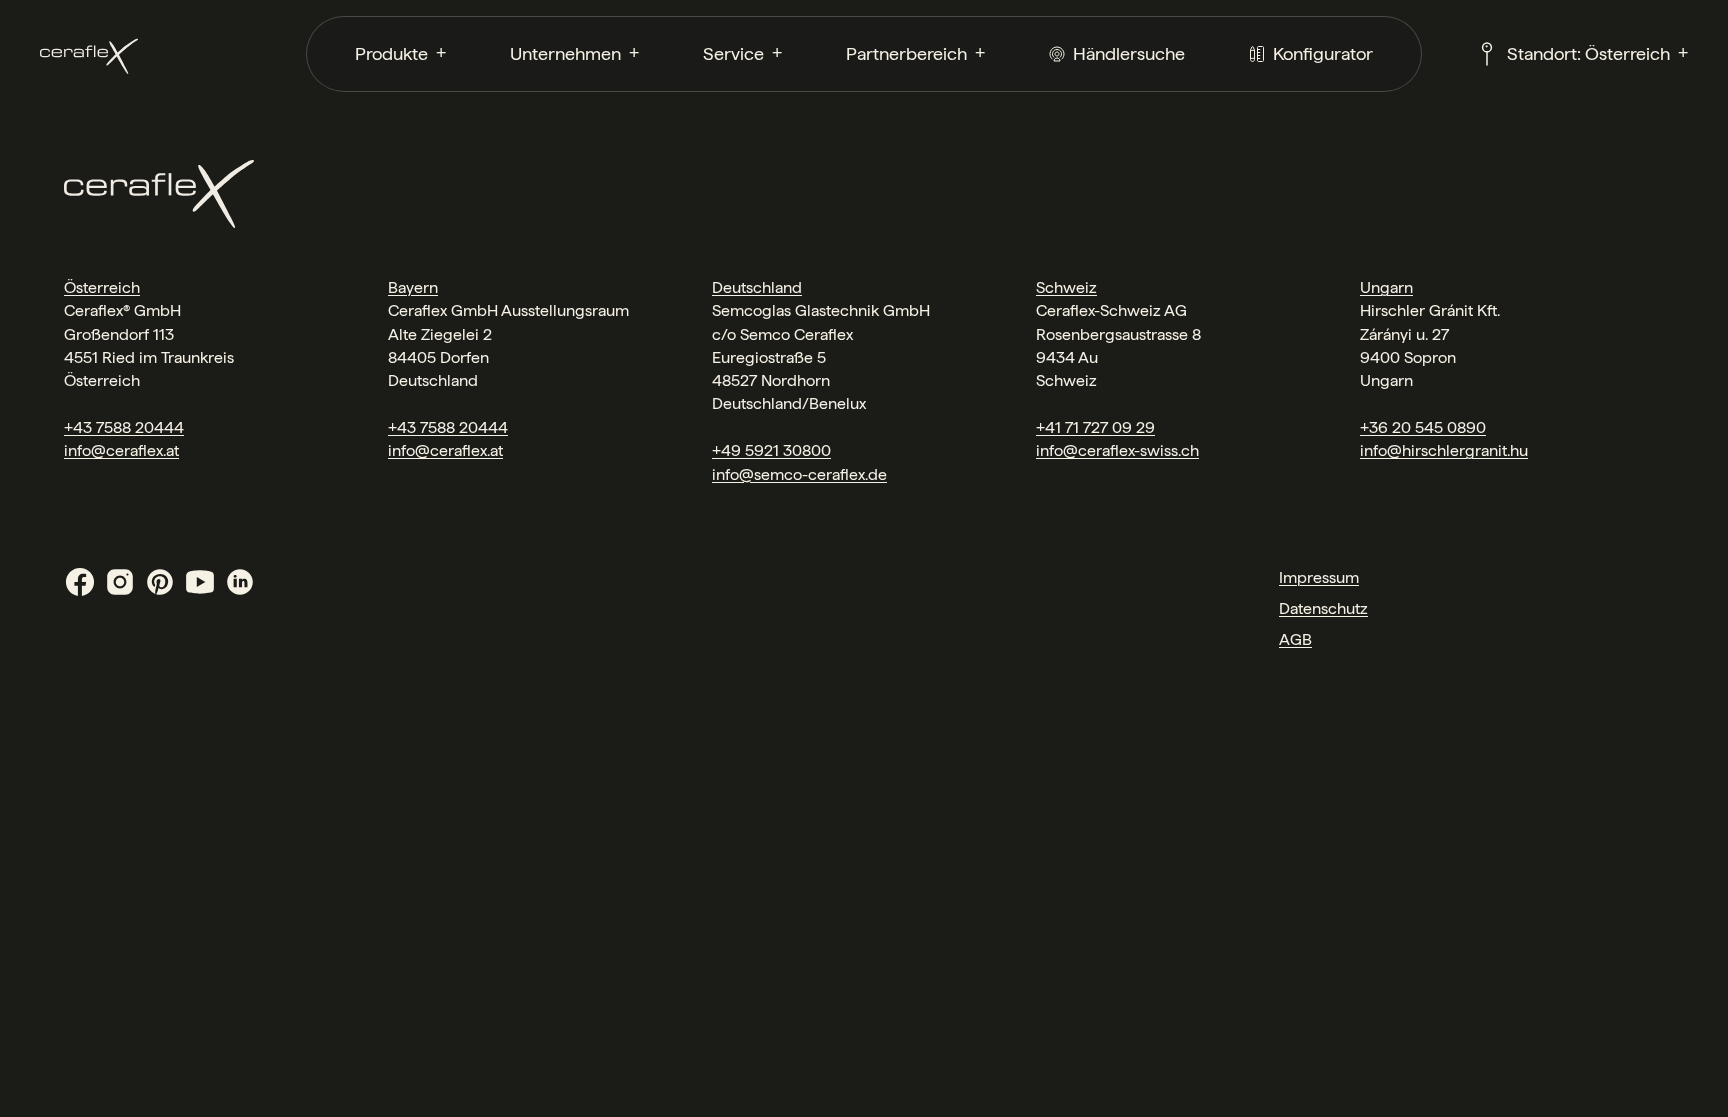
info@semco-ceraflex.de (799, 474)
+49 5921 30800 (771, 450)
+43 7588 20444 (124, 427)
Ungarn (1386, 287)
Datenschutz (1323, 608)
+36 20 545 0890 (1423, 427)
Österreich (102, 287)
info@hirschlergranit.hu (1444, 450)
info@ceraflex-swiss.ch (1117, 450)
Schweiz (1066, 287)
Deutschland (757, 287)
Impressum (1319, 577)
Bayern (413, 287)
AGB (1295, 639)
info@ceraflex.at (121, 450)
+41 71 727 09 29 (1095, 427)
